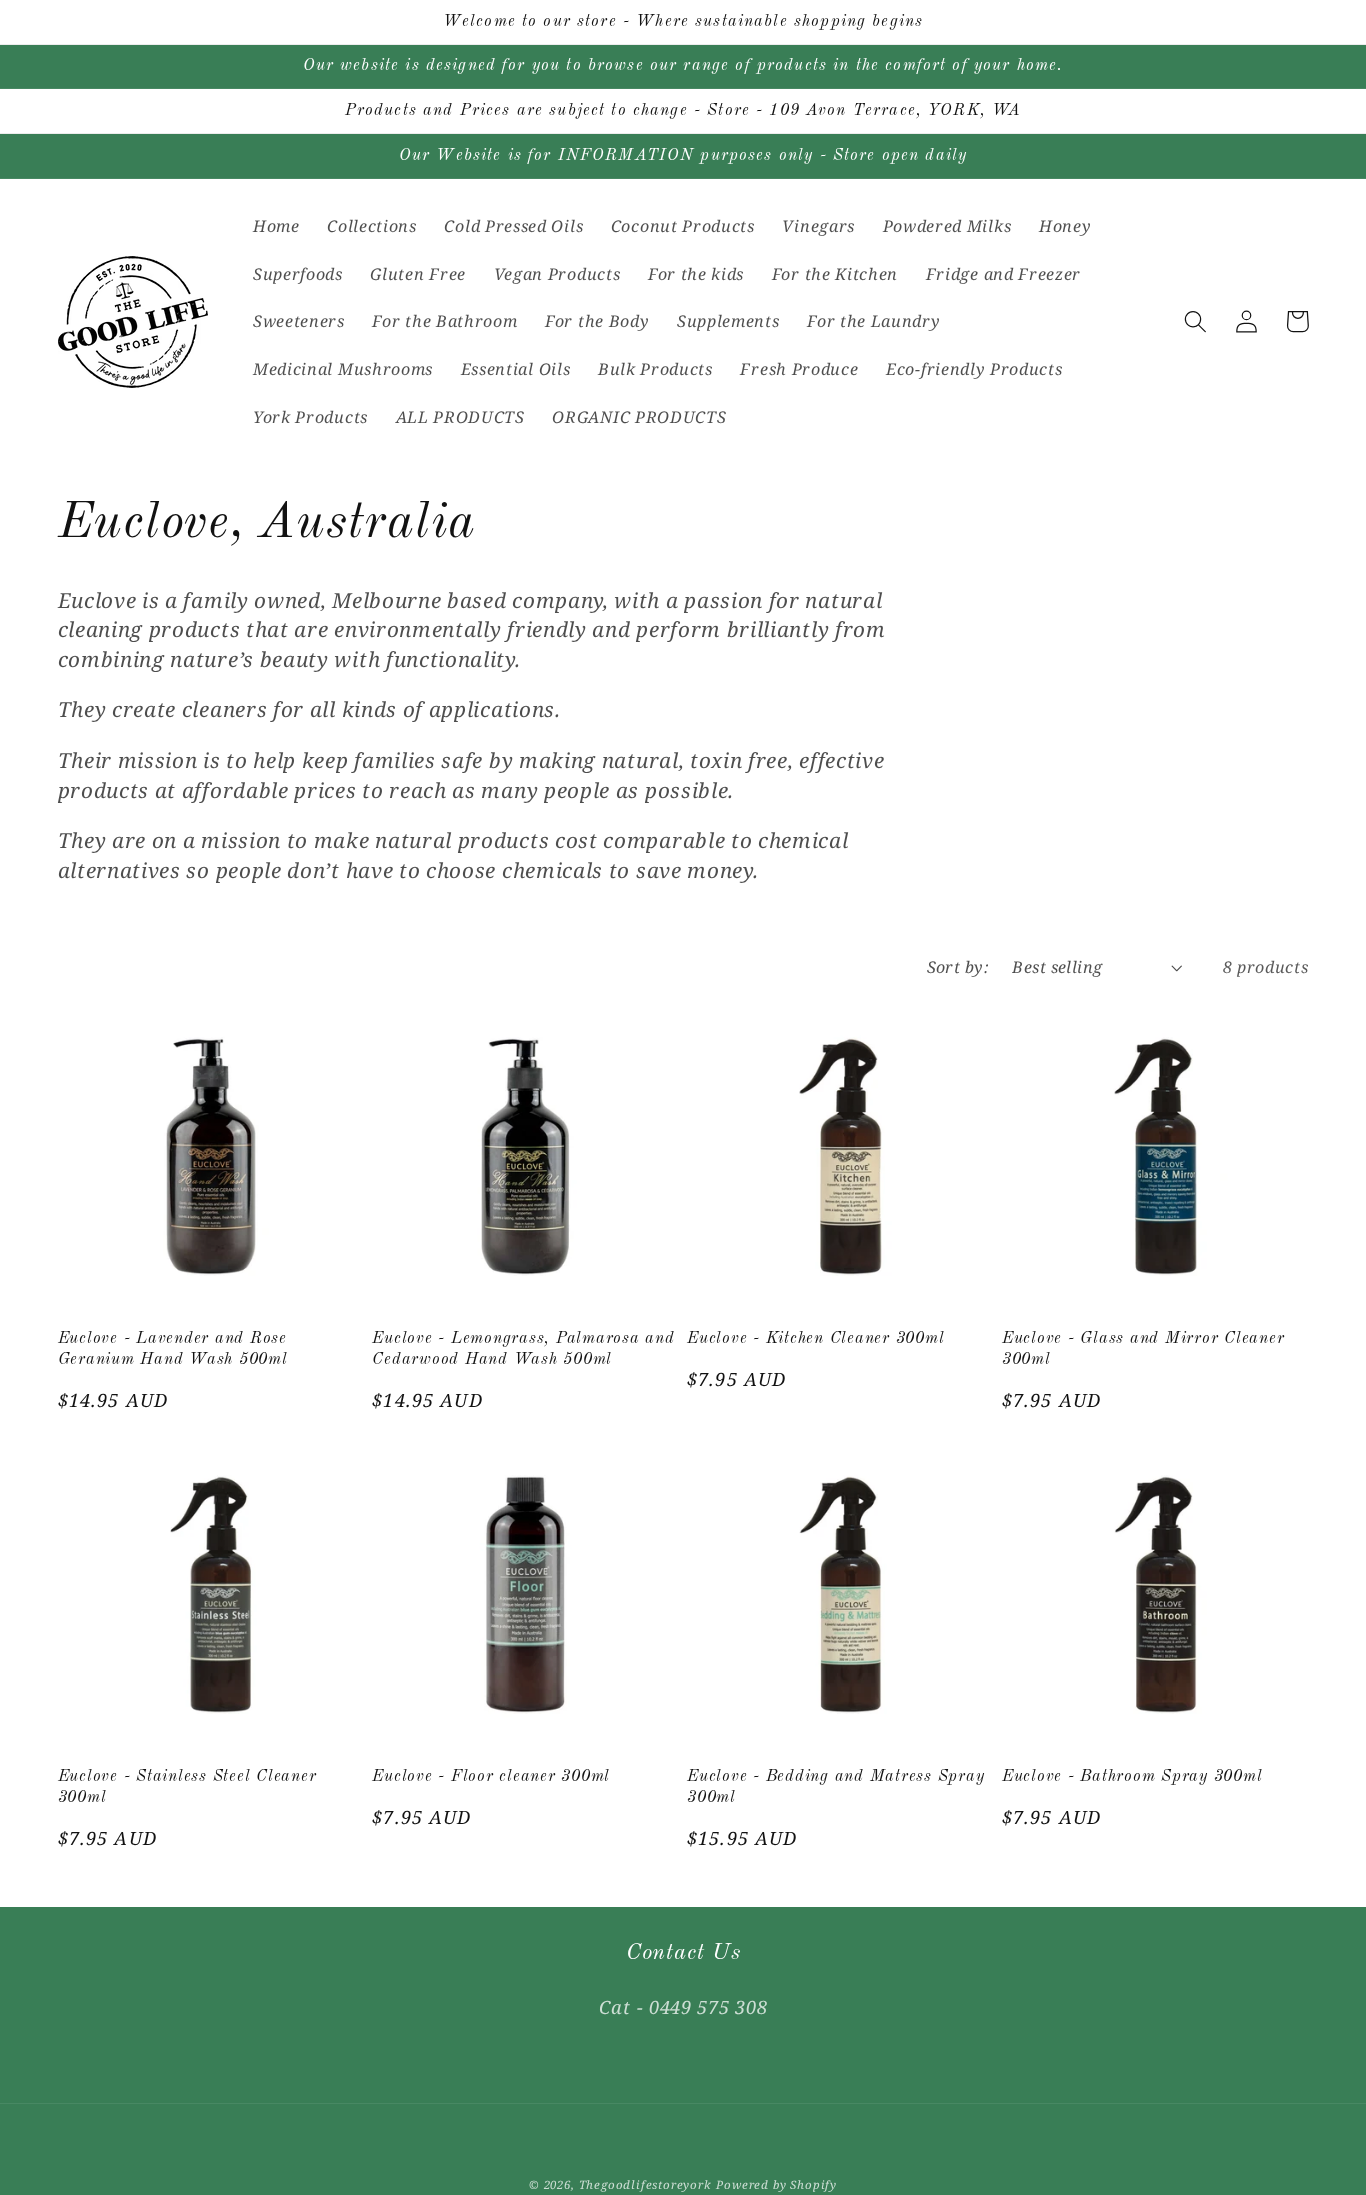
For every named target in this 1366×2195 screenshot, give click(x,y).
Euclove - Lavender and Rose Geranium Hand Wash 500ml (173, 1349)
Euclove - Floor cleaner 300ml (491, 1777)
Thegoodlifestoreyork (645, 2184)
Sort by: (958, 967)
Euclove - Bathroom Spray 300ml (1132, 1777)
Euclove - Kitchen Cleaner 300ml (815, 1339)
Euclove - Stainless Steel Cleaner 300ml (187, 1787)
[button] (1196, 321)
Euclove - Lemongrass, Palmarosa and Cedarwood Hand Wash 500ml (523, 1349)
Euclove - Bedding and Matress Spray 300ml (835, 1787)
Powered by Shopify (776, 2184)
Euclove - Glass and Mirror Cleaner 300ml (1143, 1349)
